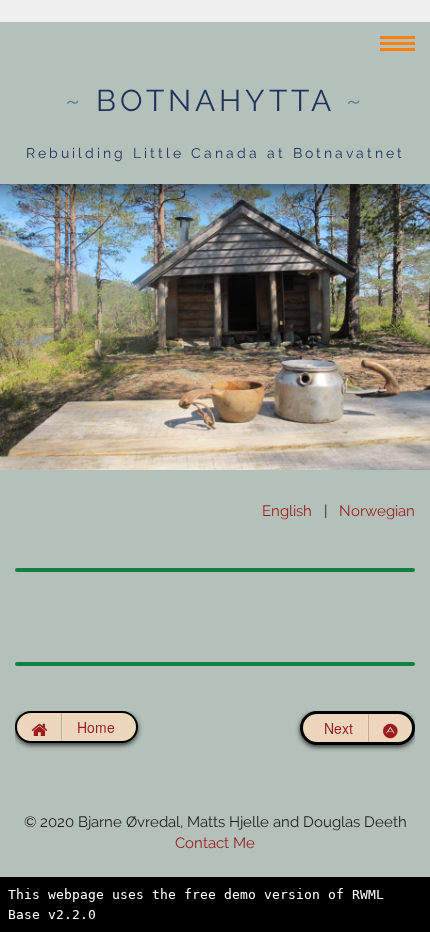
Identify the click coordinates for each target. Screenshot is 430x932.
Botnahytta (215, 100)
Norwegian (377, 511)
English (287, 511)
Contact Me (215, 843)
